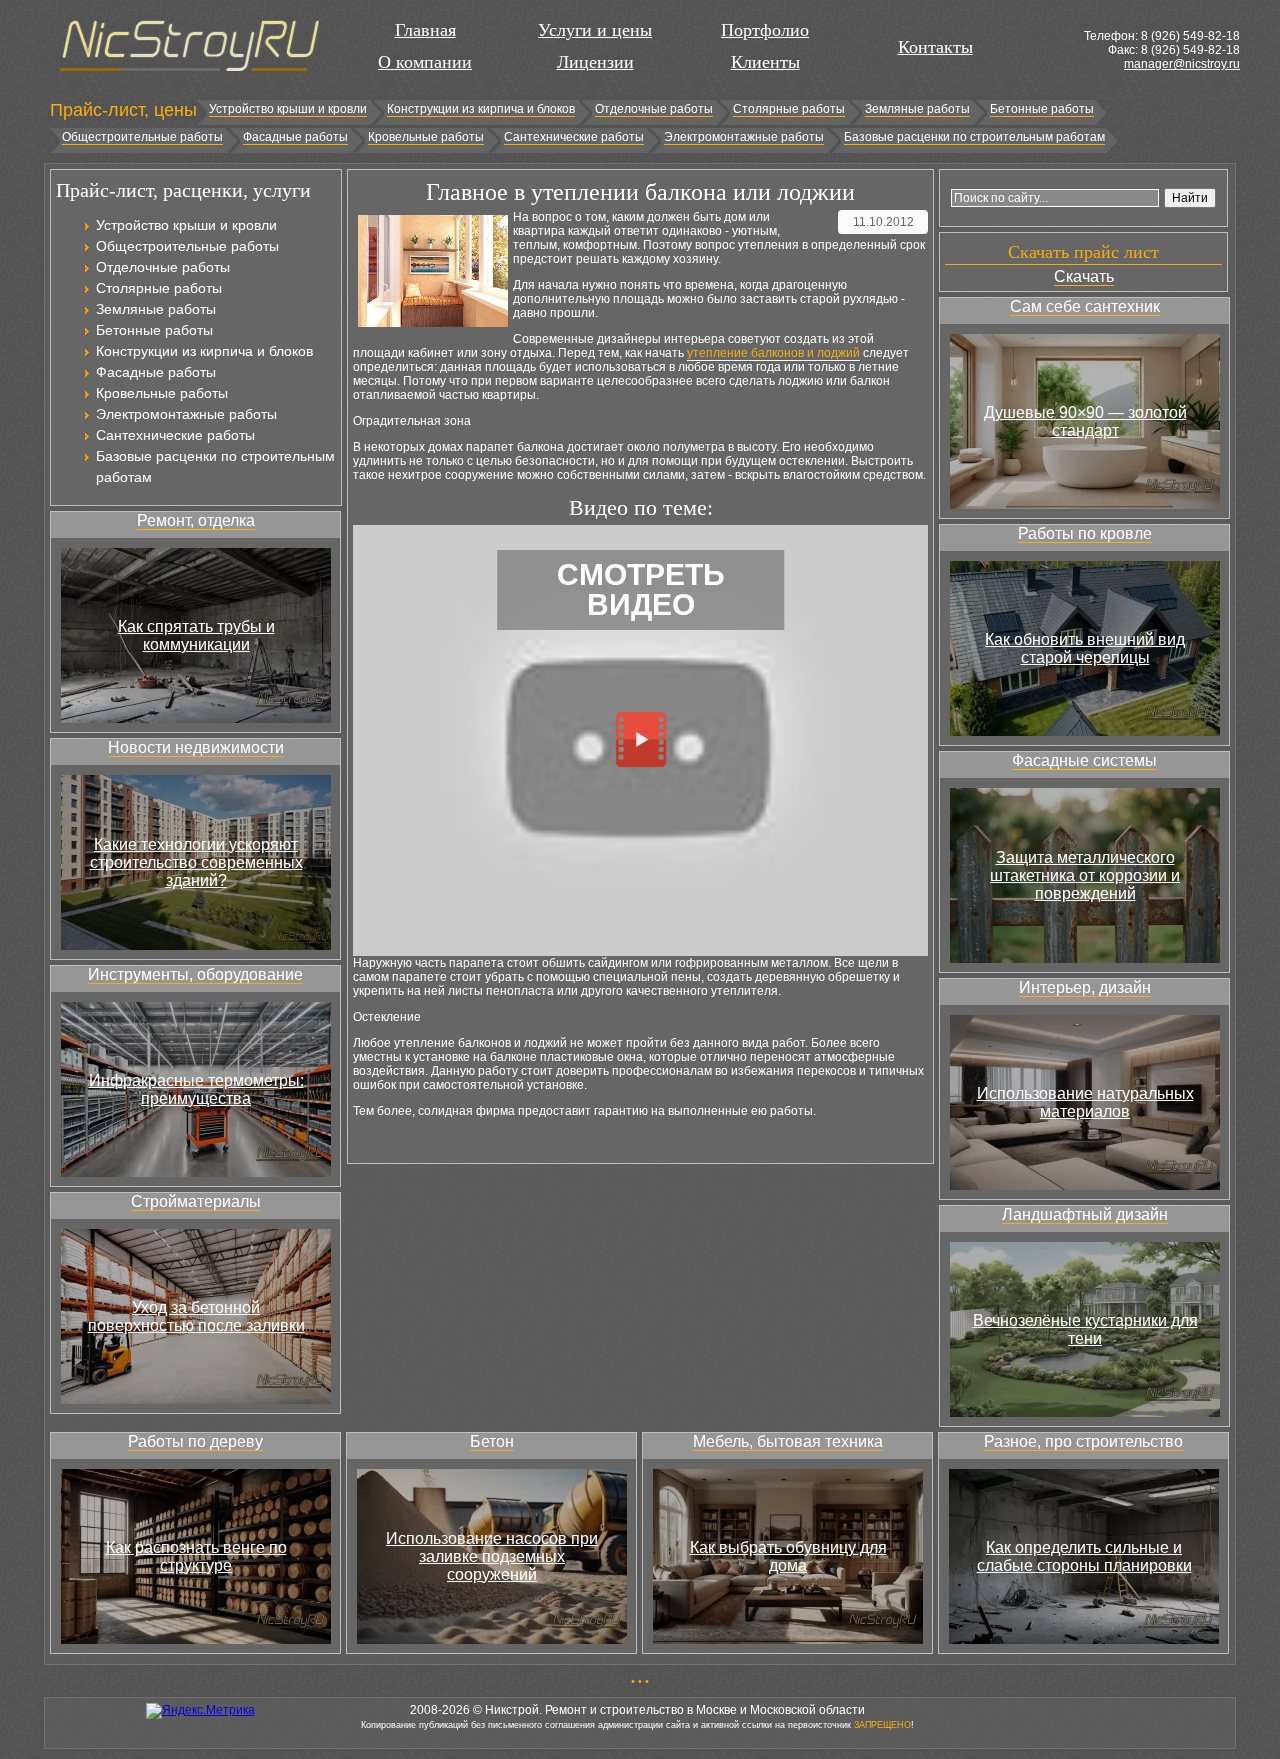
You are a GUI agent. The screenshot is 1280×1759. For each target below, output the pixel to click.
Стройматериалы (196, 1201)
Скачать (1084, 276)
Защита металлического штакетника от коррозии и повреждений (1085, 875)
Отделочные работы (654, 109)
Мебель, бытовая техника (788, 1441)
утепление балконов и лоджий (773, 353)
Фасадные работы (295, 137)
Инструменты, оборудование (195, 974)
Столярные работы (789, 109)
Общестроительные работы (142, 137)
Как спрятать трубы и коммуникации (196, 635)
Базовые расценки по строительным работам (974, 137)
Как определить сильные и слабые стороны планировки (1084, 1556)
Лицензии (595, 62)
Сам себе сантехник (1085, 306)
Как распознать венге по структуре (196, 1556)
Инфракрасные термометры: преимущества (196, 1089)
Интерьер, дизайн (1085, 987)
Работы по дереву (195, 1441)
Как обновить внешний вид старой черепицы (1085, 648)
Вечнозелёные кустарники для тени (1085, 1329)
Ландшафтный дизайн (1085, 1214)
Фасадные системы (1084, 760)
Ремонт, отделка (196, 520)
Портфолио (765, 30)
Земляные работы (917, 109)
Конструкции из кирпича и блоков (481, 109)
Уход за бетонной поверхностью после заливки (196, 1316)
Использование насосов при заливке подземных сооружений (492, 1556)
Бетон (492, 1441)
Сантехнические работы (574, 137)
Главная (425, 30)
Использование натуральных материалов (1085, 1102)
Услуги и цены (595, 30)
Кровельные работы (426, 137)
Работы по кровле (1085, 533)
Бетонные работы (1042, 109)
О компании (425, 62)
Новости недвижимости (196, 747)
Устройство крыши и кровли (288, 109)
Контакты (935, 47)
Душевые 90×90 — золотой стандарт (1085, 421)
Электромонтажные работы (744, 137)
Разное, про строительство (1083, 1441)
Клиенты (765, 62)
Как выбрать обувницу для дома (788, 1556)
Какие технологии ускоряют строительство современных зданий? (196, 862)
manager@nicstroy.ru (1182, 64)
